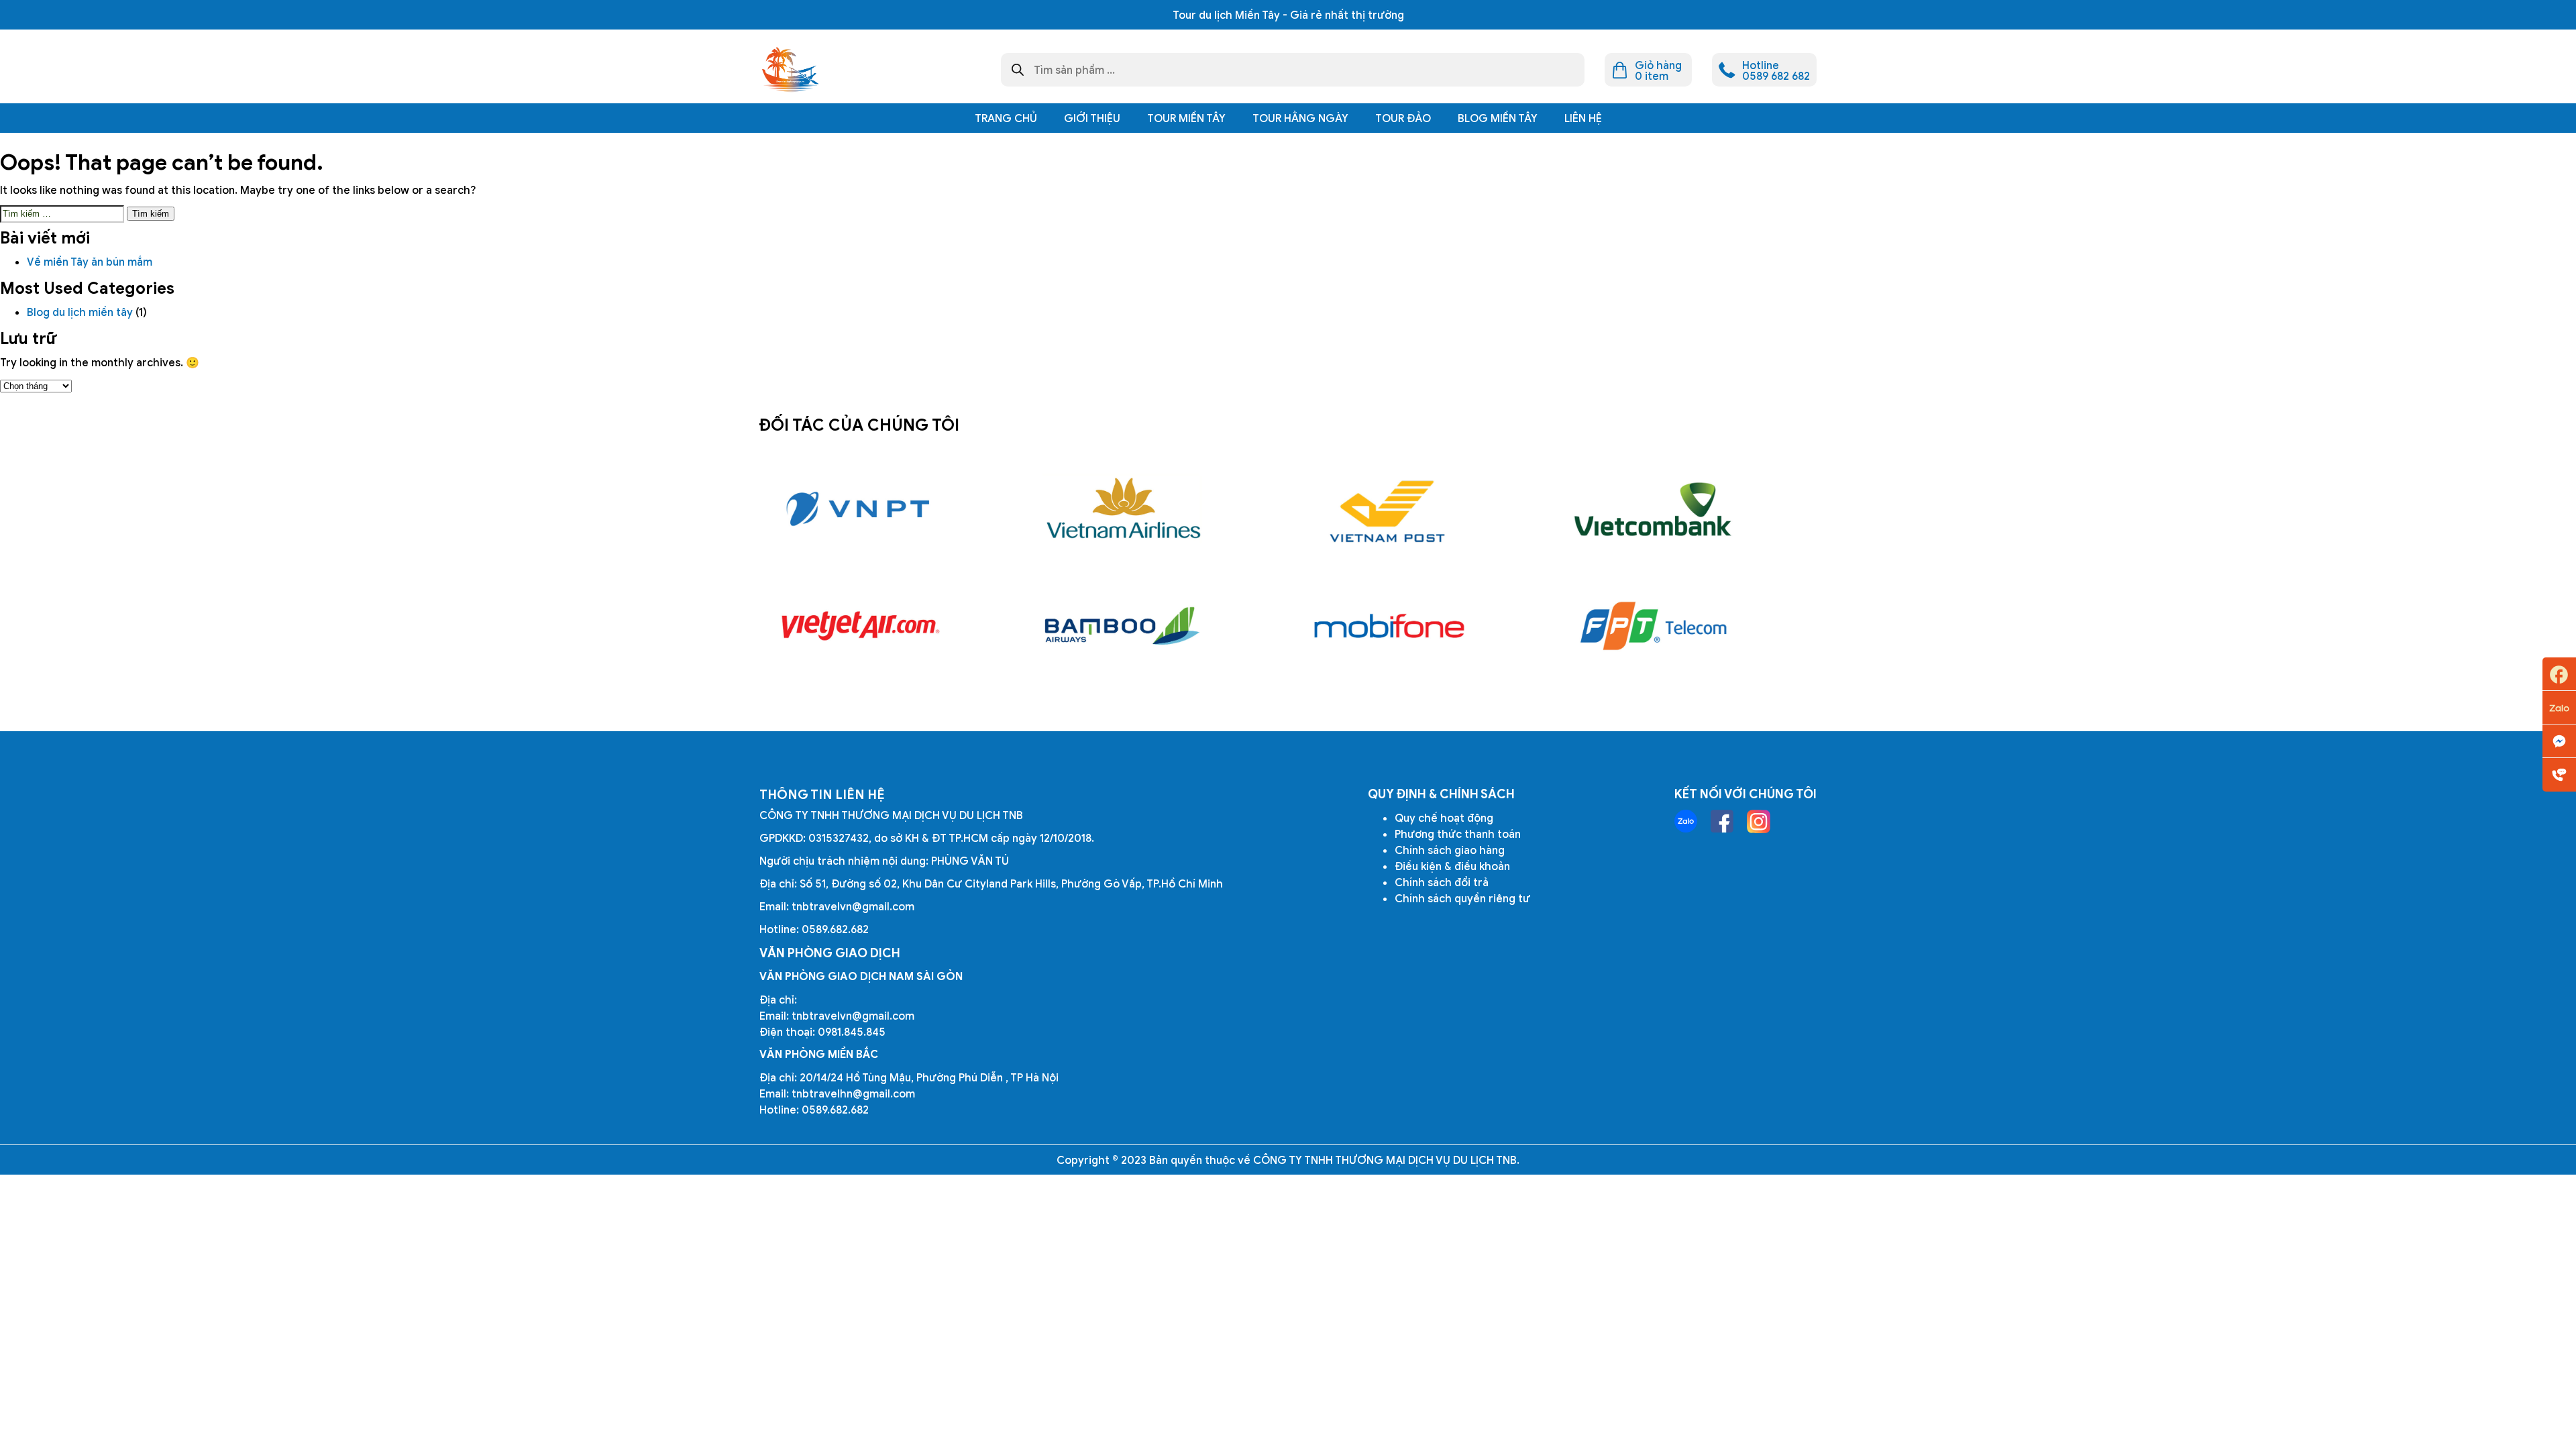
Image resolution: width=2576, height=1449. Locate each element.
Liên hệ (1583, 118)
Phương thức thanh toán (1458, 834)
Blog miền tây (1498, 118)
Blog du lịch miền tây (80, 312)
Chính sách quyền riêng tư (1462, 898)
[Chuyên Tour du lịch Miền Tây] (790, 70)
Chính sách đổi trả (1442, 882)
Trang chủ (1006, 118)
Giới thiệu (1092, 118)
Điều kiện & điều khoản (1452, 866)
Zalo (2559, 708)
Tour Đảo (1403, 118)
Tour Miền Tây (1186, 118)
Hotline (2559, 775)
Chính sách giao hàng (1450, 850)
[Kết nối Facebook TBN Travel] (1722, 821)
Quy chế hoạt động (1444, 818)
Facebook (2559, 674)
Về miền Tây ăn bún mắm (91, 262)
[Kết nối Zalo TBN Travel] (1686, 821)
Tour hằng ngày (1300, 118)
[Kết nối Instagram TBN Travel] (1759, 821)
